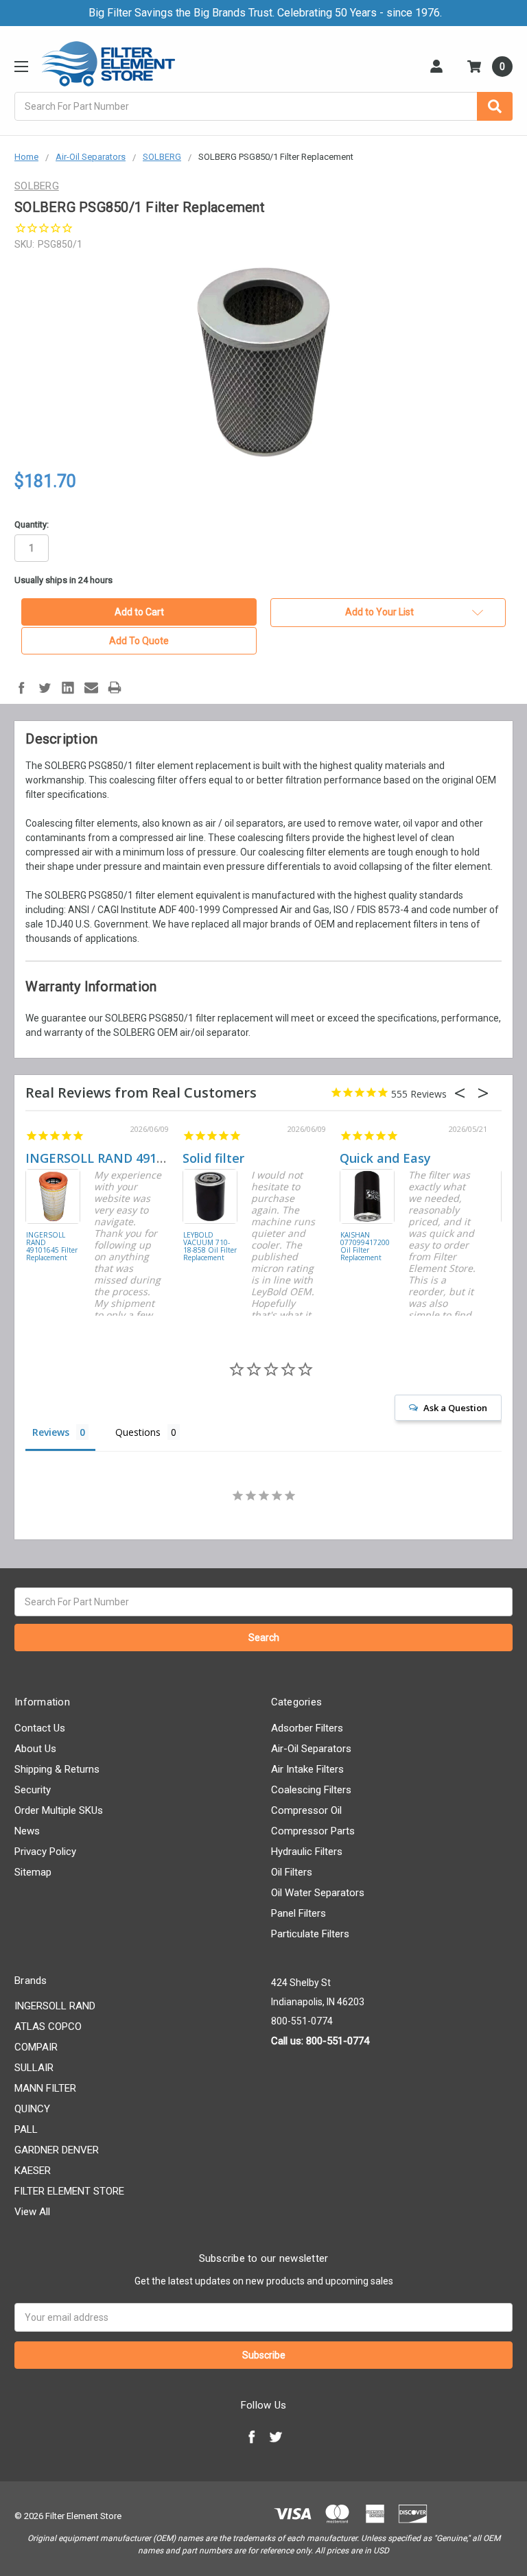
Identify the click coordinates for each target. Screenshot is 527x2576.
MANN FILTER (45, 2088)
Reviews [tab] (51, 1432)
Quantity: (32, 524)
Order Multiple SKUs (59, 1810)
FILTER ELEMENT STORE (69, 2191)
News (27, 1831)
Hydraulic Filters (307, 1852)
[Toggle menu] (21, 66)
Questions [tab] (138, 1432)
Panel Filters (298, 1913)
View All (32, 2212)
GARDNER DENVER (57, 2150)
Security (33, 1790)
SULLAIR (34, 2068)
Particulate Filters (310, 1934)
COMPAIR (36, 2047)
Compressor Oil (306, 1810)
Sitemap (33, 1872)
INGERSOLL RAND (55, 2006)
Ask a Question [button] (455, 1408)
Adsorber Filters (307, 1728)
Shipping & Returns (57, 1769)
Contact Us (40, 1728)
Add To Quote (139, 641)
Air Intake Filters (307, 1769)
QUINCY (32, 2109)
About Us (35, 1749)
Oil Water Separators (318, 1893)
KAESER (33, 2171)
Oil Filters (292, 1872)
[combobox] (263, 106)
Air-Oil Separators (311, 1749)
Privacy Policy (45, 1852)
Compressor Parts (313, 1831)
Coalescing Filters (311, 1790)
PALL (26, 2129)
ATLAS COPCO (48, 2026)
